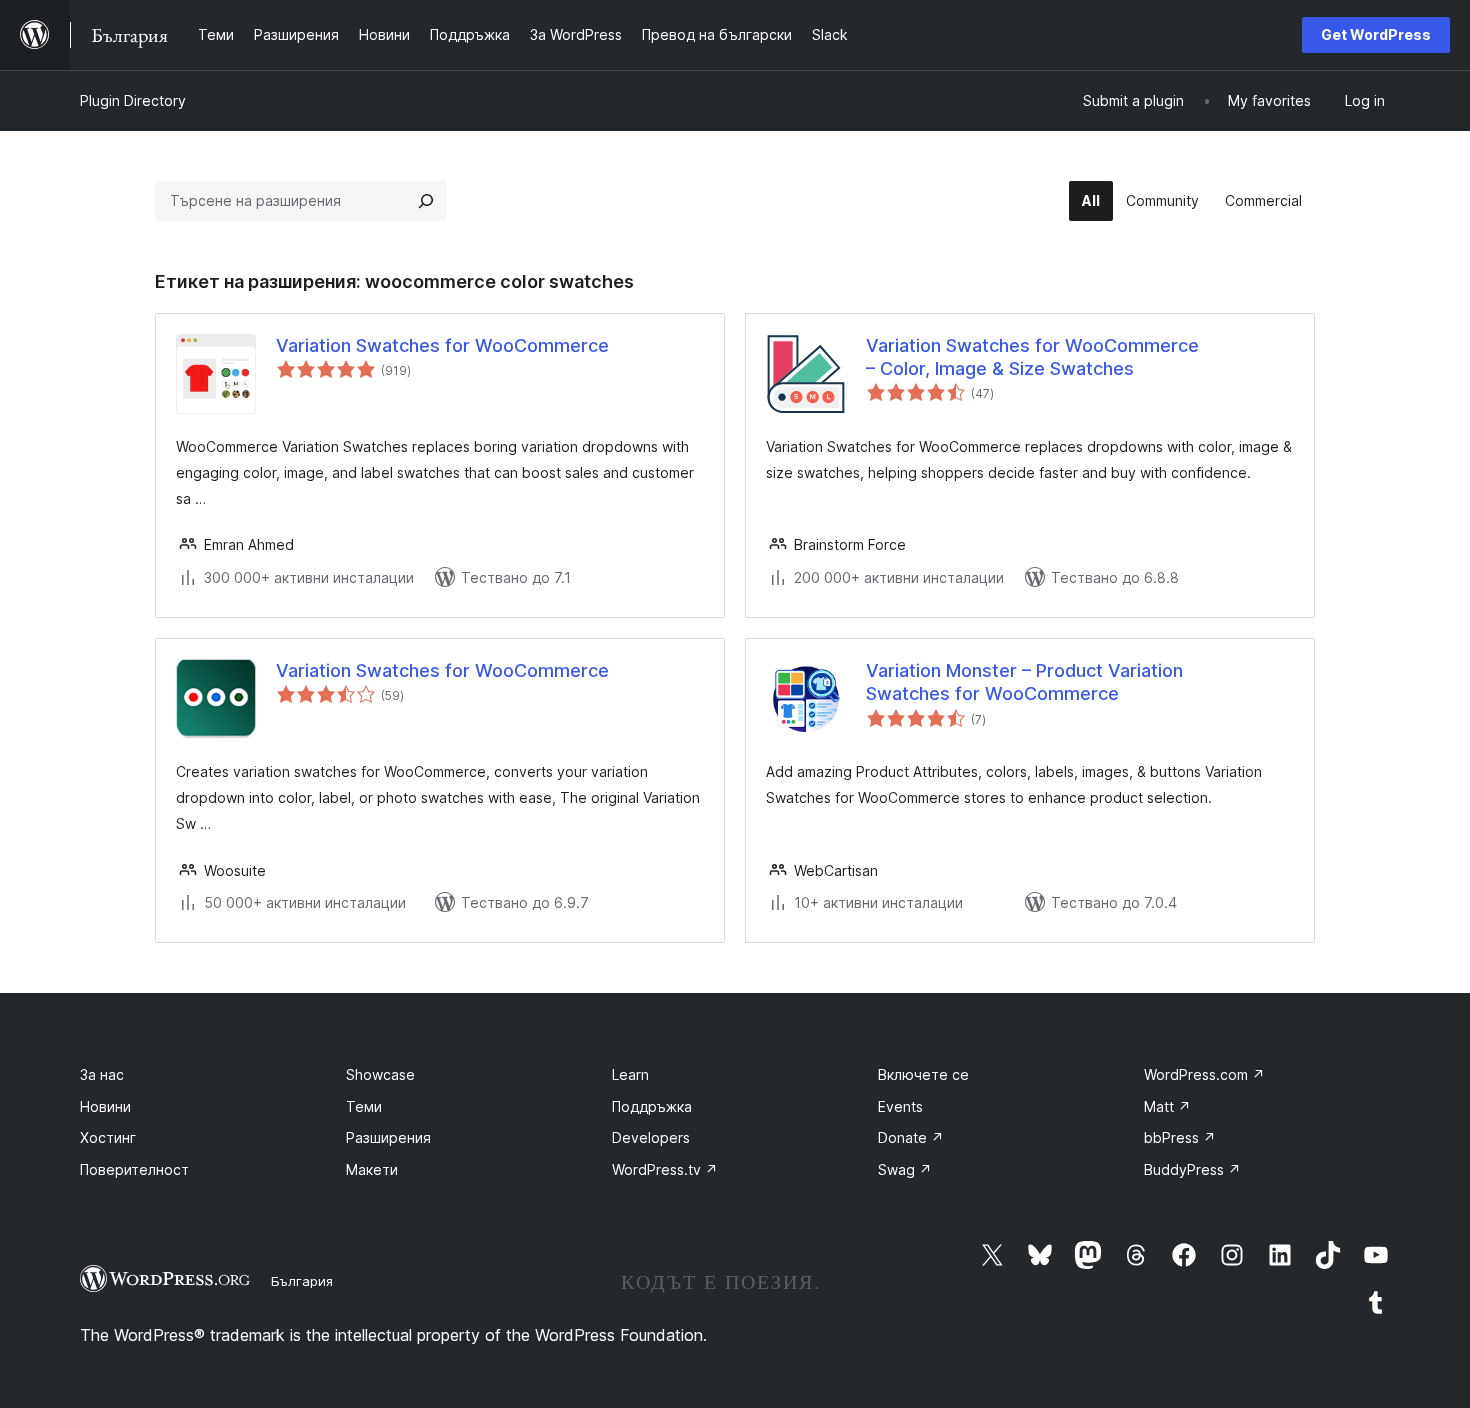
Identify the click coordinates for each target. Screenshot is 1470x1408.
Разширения (388, 1137)
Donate (911, 1137)
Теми (364, 1106)
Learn (630, 1074)
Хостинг (108, 1137)
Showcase (380, 1074)
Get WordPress (1376, 34)
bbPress (1180, 1137)
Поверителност (134, 1169)
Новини (105, 1106)
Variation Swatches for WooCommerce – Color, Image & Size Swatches (1032, 357)
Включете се (923, 1074)
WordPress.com (1204, 1074)
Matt (1167, 1106)
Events (900, 1106)
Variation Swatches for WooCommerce (442, 345)
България (302, 1281)
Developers (651, 1137)
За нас (102, 1074)
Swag (905, 1169)
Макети (372, 1169)
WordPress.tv (665, 1169)
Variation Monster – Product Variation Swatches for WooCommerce (1024, 682)
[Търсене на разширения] (426, 201)
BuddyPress (1192, 1169)
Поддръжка (652, 1106)
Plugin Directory (133, 100)
